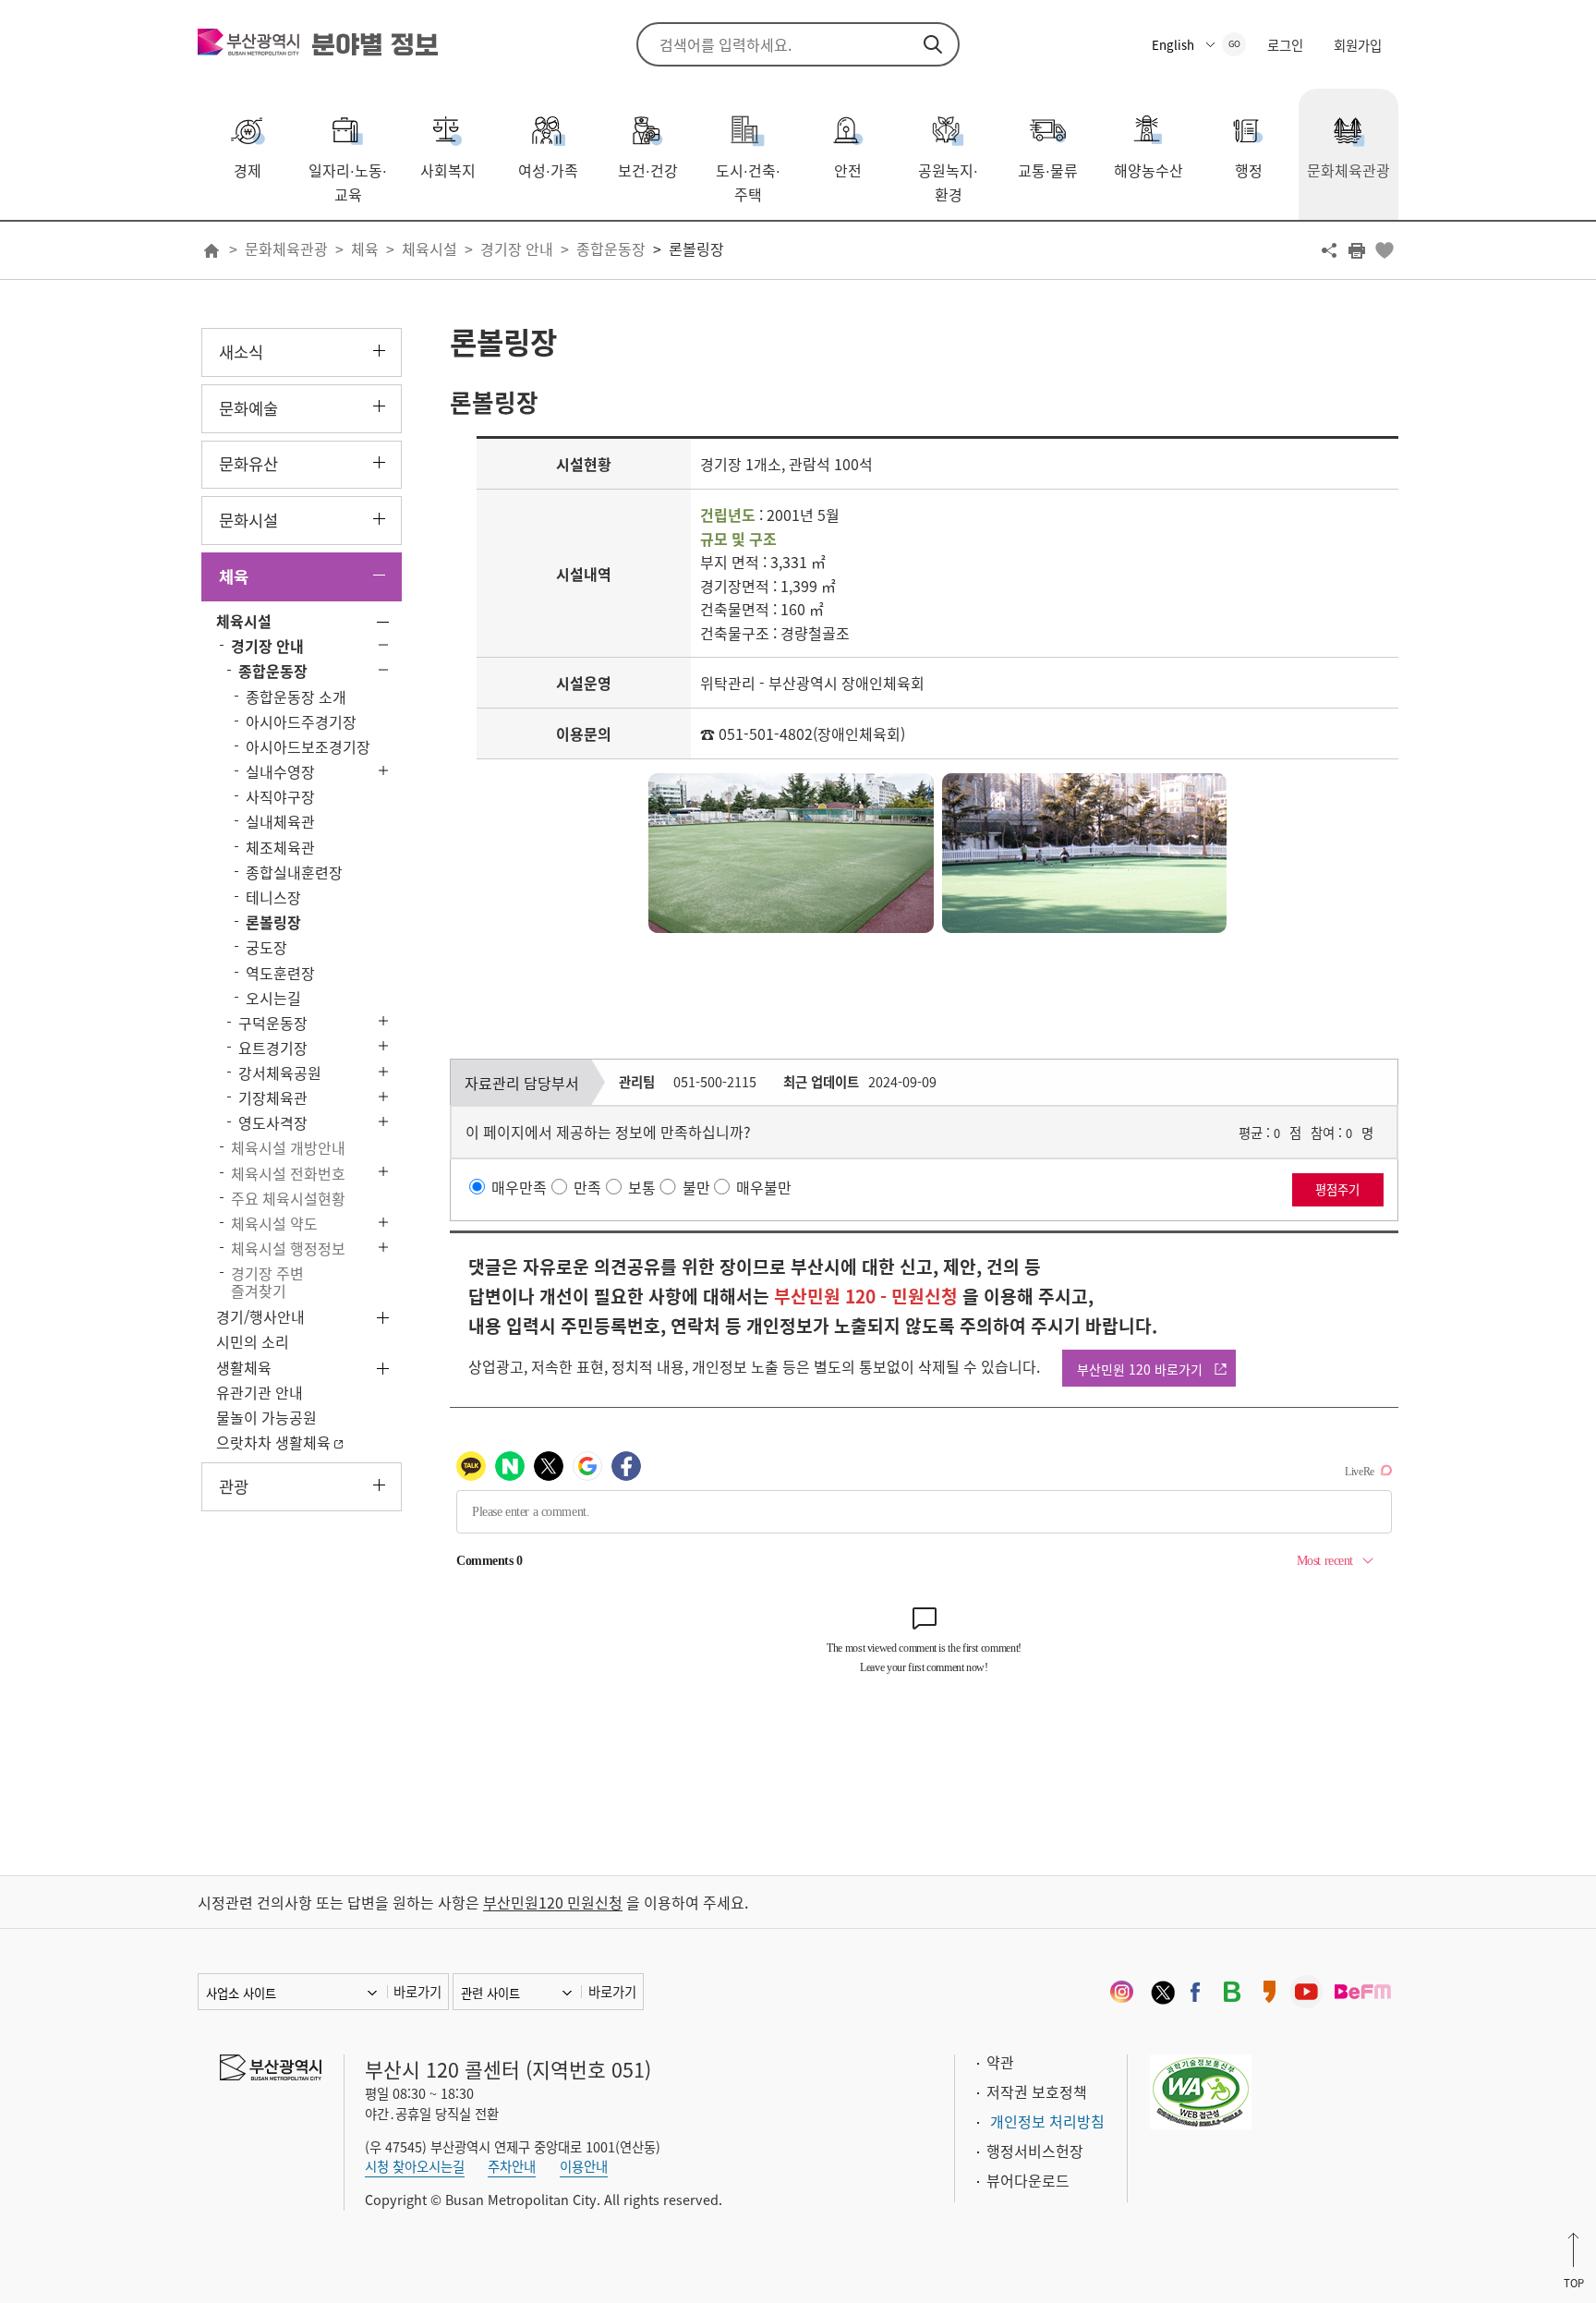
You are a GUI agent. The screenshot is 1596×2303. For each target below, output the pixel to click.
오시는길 (273, 998)
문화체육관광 (286, 248)
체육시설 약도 (274, 1223)
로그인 (1285, 45)
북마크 (1384, 250)
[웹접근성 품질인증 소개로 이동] (1201, 2090)
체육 (365, 248)
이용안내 (584, 2166)
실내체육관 (280, 821)
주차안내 (512, 2166)
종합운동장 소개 (296, 697)
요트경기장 (273, 1048)
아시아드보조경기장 (308, 746)
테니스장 (273, 897)
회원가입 (1358, 45)
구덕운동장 (273, 1023)
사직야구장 (280, 796)
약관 (1000, 2062)
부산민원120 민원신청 (553, 1902)
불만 (696, 1186)
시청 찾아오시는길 (415, 2166)
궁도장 (266, 947)
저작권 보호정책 (1037, 2091)
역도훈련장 (280, 973)
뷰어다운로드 (1028, 2180)
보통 (642, 1186)
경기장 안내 (517, 248)
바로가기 (417, 1992)
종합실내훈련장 (294, 872)
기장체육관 (273, 1097)
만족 (587, 1186)
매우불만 (764, 1186)
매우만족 (519, 1186)
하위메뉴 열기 (379, 351)
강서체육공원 (280, 1073)
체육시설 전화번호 (288, 1173)
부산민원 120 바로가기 (1140, 1369)
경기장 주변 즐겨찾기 (267, 1282)
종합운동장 (611, 248)
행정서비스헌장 (1035, 2151)
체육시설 (429, 248)
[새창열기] (1121, 1992)
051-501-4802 (766, 733)
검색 (933, 44)
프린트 (1357, 250)
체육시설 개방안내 (288, 1147)
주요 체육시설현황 (288, 1198)
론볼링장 (696, 248)
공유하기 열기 (1329, 250)
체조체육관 (280, 847)
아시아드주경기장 (301, 721)
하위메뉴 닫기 (379, 575)
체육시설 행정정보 (288, 1248)
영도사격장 (273, 1122)
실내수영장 (280, 771)
